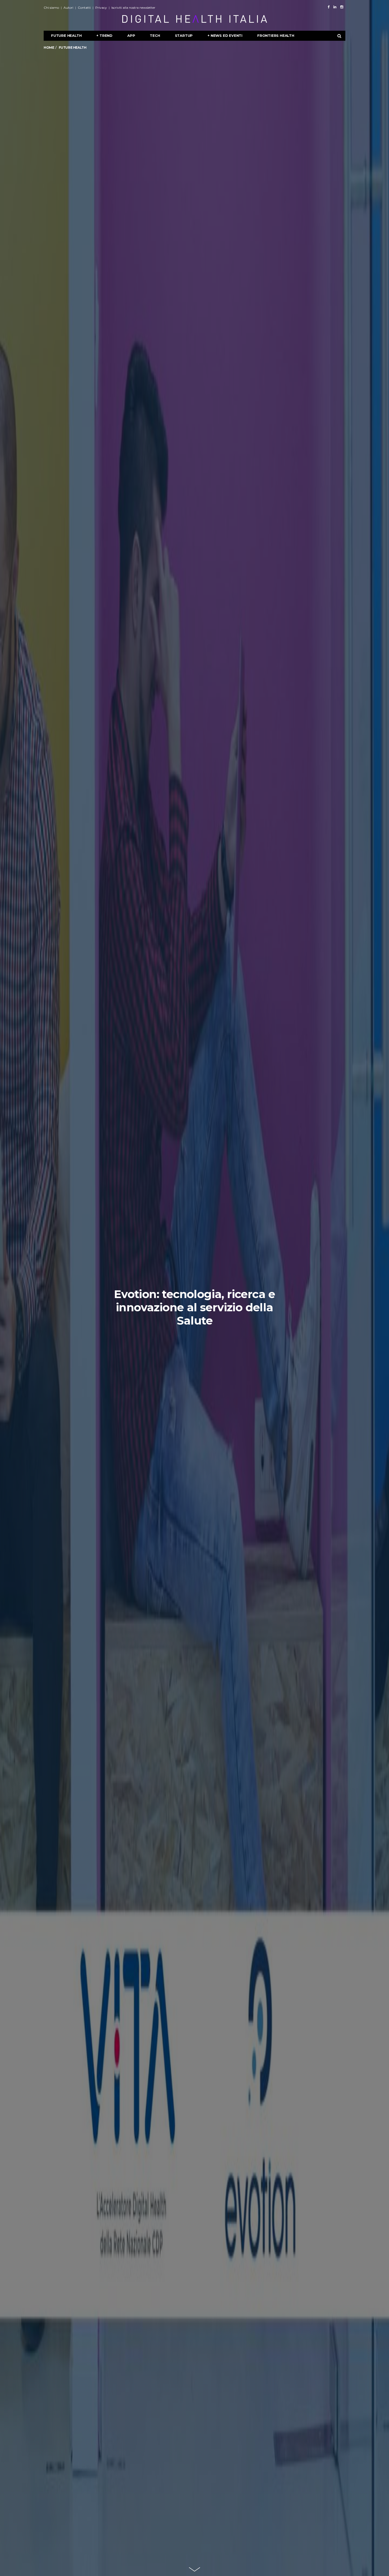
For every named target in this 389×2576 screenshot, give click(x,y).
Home (49, 48)
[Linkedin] (335, 7)
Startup (184, 35)
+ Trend (104, 35)
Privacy (101, 8)
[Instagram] (342, 7)
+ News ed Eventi (225, 35)
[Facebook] (329, 7)
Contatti (84, 8)
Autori (68, 8)
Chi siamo (51, 8)
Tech (155, 35)
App (131, 35)
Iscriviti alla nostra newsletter (133, 8)
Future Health (66, 35)
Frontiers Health (276, 35)
